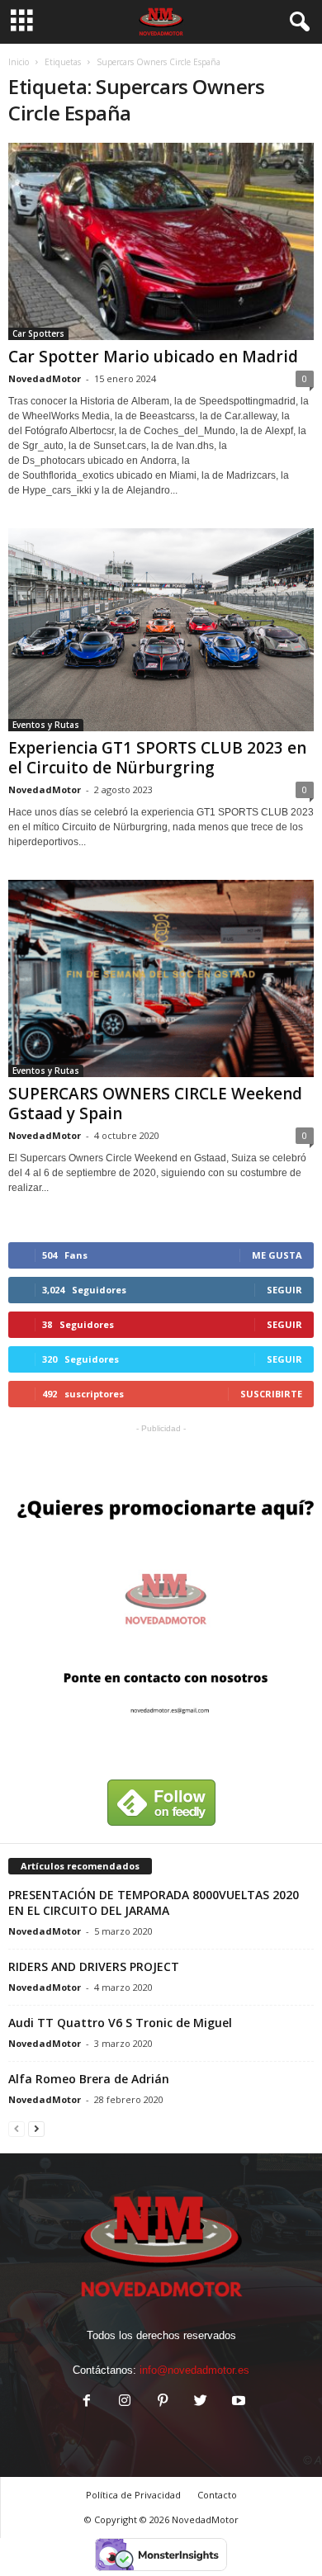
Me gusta (277, 1255)
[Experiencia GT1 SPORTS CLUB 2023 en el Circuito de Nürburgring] (161, 630)
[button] (296, 22)
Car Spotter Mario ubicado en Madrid (153, 357)
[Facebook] (87, 2402)
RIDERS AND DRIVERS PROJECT (94, 1966)
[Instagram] (125, 2402)
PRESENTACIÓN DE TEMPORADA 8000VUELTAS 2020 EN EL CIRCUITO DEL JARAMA (154, 1902)
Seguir (284, 1290)
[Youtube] (237, 2402)
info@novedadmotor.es (194, 2370)
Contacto (217, 2495)
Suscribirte (271, 1394)
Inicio (19, 62)
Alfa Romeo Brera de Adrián (89, 2079)
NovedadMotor (45, 378)
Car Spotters (38, 333)
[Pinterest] (163, 2402)
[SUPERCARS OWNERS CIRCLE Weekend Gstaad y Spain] (161, 978)
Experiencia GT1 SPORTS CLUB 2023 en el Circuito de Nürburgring (157, 758)
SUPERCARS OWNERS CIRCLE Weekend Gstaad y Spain (155, 1104)
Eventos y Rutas (46, 725)
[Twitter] (201, 2402)
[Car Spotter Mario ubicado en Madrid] (161, 241)
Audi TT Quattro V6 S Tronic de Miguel (120, 2023)
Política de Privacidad (133, 2495)
